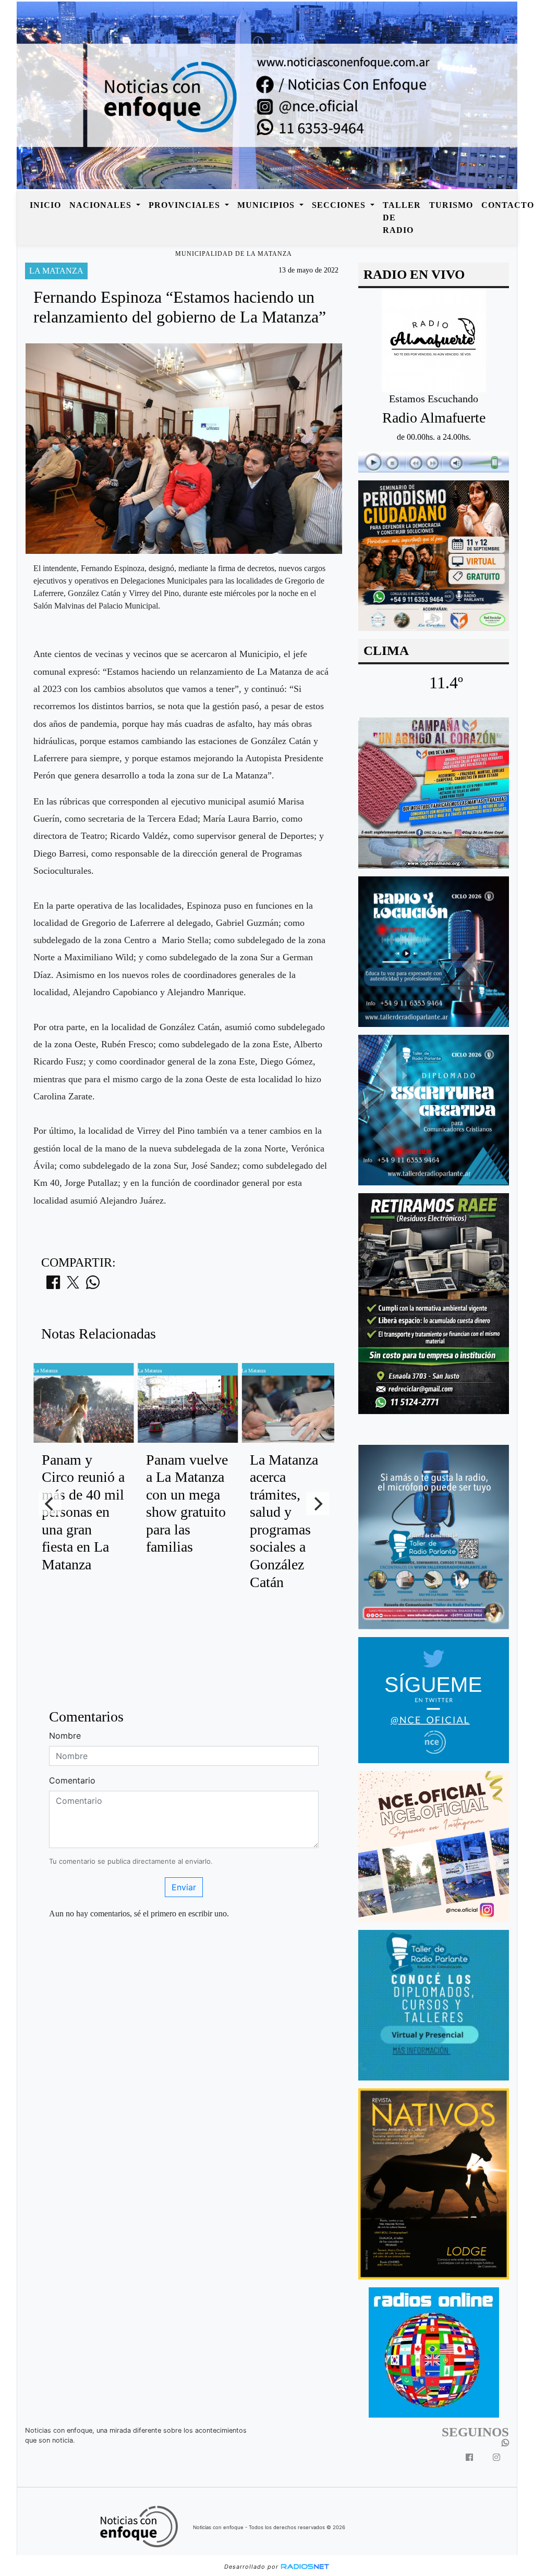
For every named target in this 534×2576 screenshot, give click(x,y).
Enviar (184, 1887)
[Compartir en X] (73, 1285)
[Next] (318, 1504)
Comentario (72, 1780)
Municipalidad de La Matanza (234, 254)
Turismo (451, 205)
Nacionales (102, 205)
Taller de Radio (402, 218)
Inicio (45, 205)
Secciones (340, 205)
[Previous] (50, 1504)
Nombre (65, 1736)
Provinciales (186, 205)
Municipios (267, 205)
